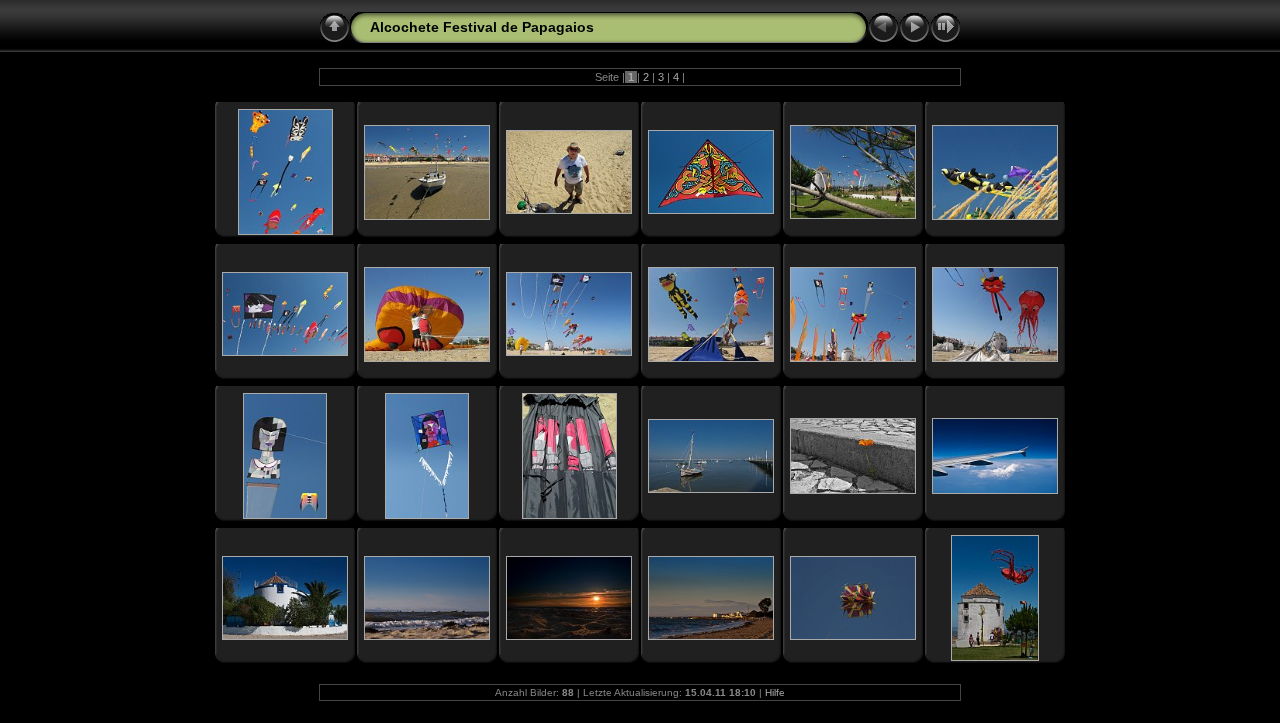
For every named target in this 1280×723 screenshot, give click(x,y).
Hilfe (775, 692)
